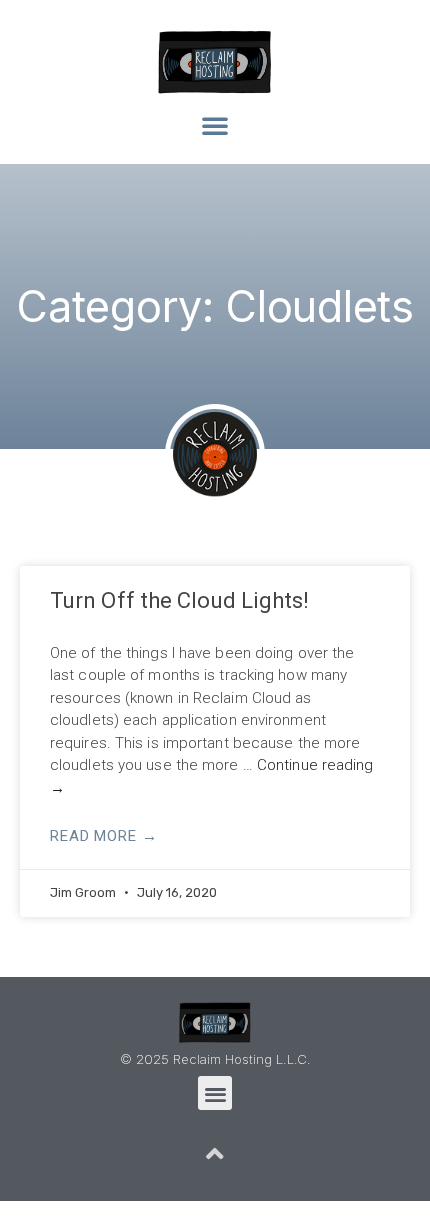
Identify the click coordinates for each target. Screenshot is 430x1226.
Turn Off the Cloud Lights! (180, 600)
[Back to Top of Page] (215, 1154)
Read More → (104, 836)
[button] (215, 125)
